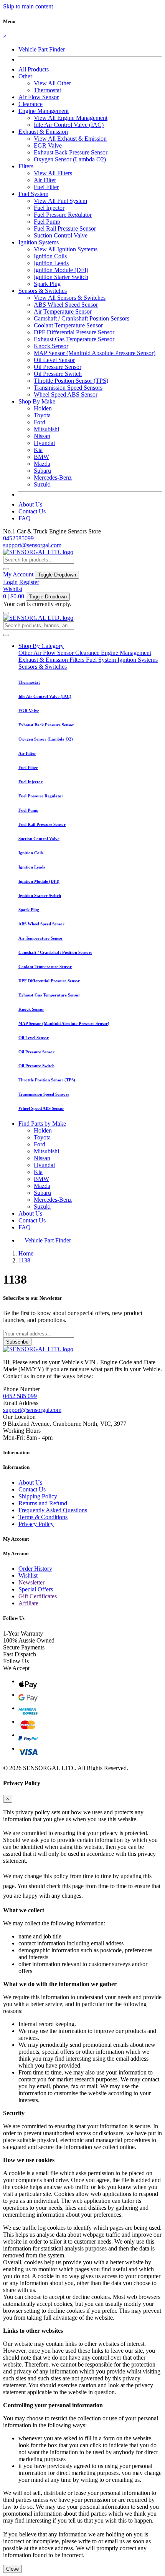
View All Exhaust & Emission (70, 139)
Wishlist (13, 589)
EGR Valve (48, 145)
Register (29, 582)
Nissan (42, 436)
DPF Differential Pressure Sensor (74, 332)
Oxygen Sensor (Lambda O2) (70, 159)
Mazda (42, 464)
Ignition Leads (51, 263)
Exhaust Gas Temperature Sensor (74, 339)
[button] (25, 76)
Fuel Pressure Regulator (63, 215)
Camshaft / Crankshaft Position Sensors (82, 318)
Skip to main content (28, 6)
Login (10, 582)
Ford (40, 422)
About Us (30, 504)
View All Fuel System (60, 201)
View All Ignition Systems (66, 249)
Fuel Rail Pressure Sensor (65, 228)
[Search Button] (6, 569)
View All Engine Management (71, 118)
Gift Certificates (38, 1596)
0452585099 (18, 538)
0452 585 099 (20, 1396)
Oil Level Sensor (54, 360)
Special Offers (36, 1589)
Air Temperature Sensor (63, 311)
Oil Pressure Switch (58, 374)
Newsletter (31, 1582)
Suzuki (42, 484)
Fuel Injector (49, 208)
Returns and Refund (43, 1503)
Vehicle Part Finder (42, 49)
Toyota (42, 415)
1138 (24, 1260)
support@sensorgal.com (32, 545)
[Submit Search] (6, 635)
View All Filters (53, 173)
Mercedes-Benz (53, 477)
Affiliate (28, 1603)
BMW (41, 457)
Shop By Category (41, 646)
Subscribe (17, 1342)
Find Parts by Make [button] (42, 1124)
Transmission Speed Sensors (68, 388)
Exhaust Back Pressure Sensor (71, 152)
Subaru (42, 471)
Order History (35, 1569)
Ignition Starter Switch (61, 277)
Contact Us (32, 511)
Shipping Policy (38, 1496)
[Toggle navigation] (6, 613)
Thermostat (47, 90)
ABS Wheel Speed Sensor (66, 305)
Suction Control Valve (61, 235)
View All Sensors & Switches (70, 298)
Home (26, 1253)
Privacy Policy (36, 1524)
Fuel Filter (46, 187)
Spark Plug (47, 284)
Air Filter (45, 180)
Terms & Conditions (43, 1517)
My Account (18, 574)
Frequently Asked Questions (53, 1510)
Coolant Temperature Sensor (68, 325)
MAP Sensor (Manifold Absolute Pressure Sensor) (95, 353)
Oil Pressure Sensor (58, 367)
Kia (38, 450)
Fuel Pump (47, 222)
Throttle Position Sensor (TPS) (71, 381)
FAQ (25, 518)
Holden (43, 408)
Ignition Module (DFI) (61, 270)
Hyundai (44, 443)
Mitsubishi (46, 429)
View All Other (52, 83)
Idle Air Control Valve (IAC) (69, 125)
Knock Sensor (51, 346)
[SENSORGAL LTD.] (38, 552)
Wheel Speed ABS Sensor (66, 394)
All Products (34, 69)
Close (12, 2569)
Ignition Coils (50, 256)
